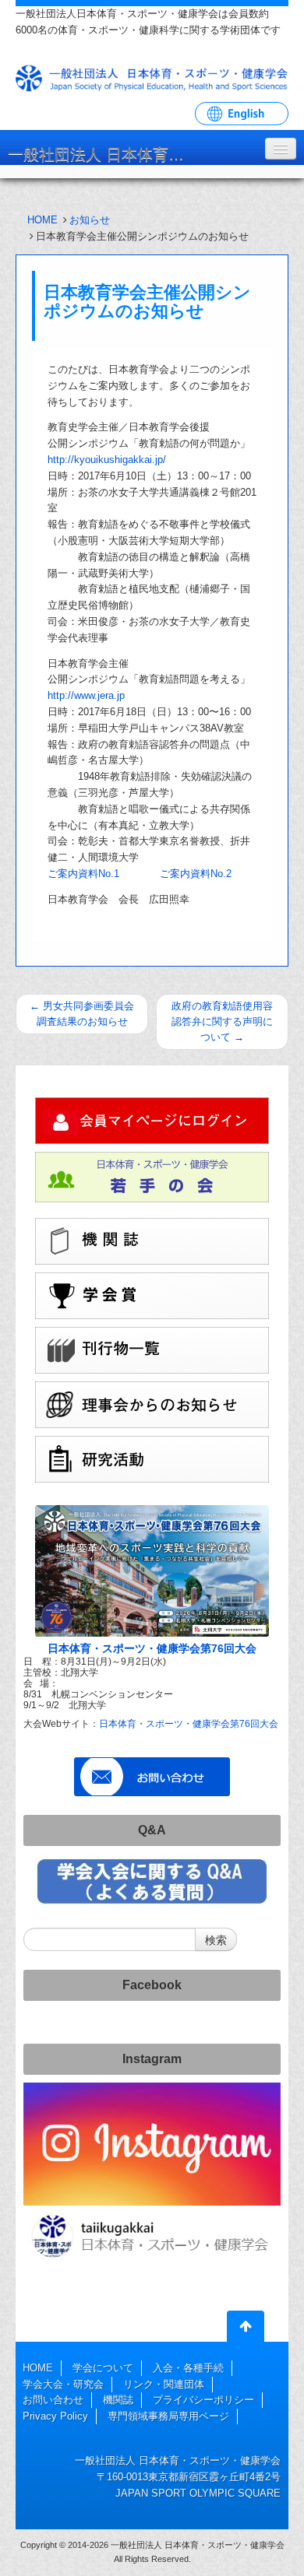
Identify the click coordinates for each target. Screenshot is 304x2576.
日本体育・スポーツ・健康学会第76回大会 (152, 1648)
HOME (42, 220)
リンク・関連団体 (164, 2384)
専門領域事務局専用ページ (168, 2416)
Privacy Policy (55, 2416)
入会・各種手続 (188, 2368)
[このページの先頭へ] (246, 2329)
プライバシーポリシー (203, 2400)
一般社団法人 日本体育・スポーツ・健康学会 (105, 154)
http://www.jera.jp (86, 695)
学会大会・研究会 (63, 2384)
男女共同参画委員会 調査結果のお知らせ (82, 1014)
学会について (103, 2368)
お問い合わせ (53, 2400)
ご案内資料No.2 (196, 874)
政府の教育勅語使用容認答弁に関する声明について (222, 1021)
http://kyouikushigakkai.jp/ (107, 460)
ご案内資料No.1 (83, 874)
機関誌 (118, 2400)
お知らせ (90, 220)
